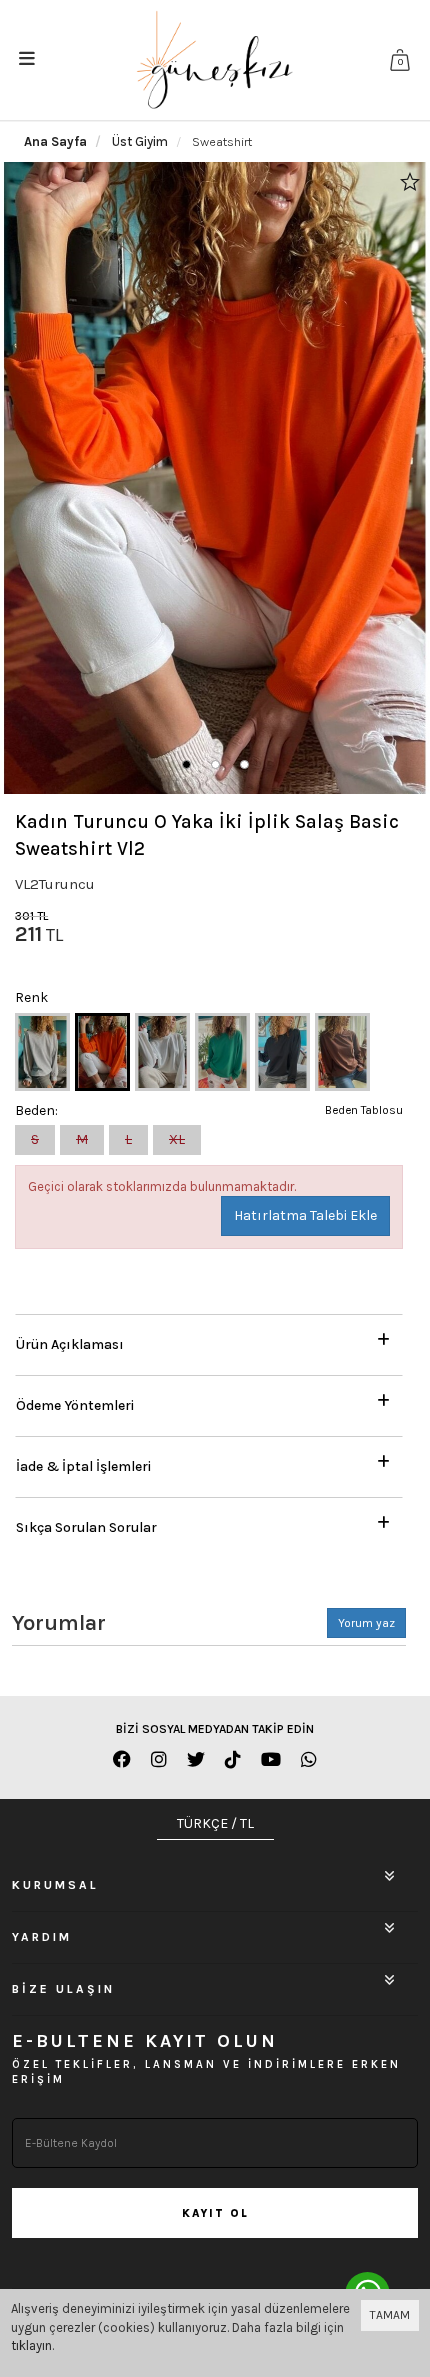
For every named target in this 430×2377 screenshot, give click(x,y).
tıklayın (31, 2345)
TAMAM (390, 2315)
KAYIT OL (215, 2213)
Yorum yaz (366, 1623)
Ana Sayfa (55, 141)
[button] (186, 764)
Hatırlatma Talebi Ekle (305, 1215)
